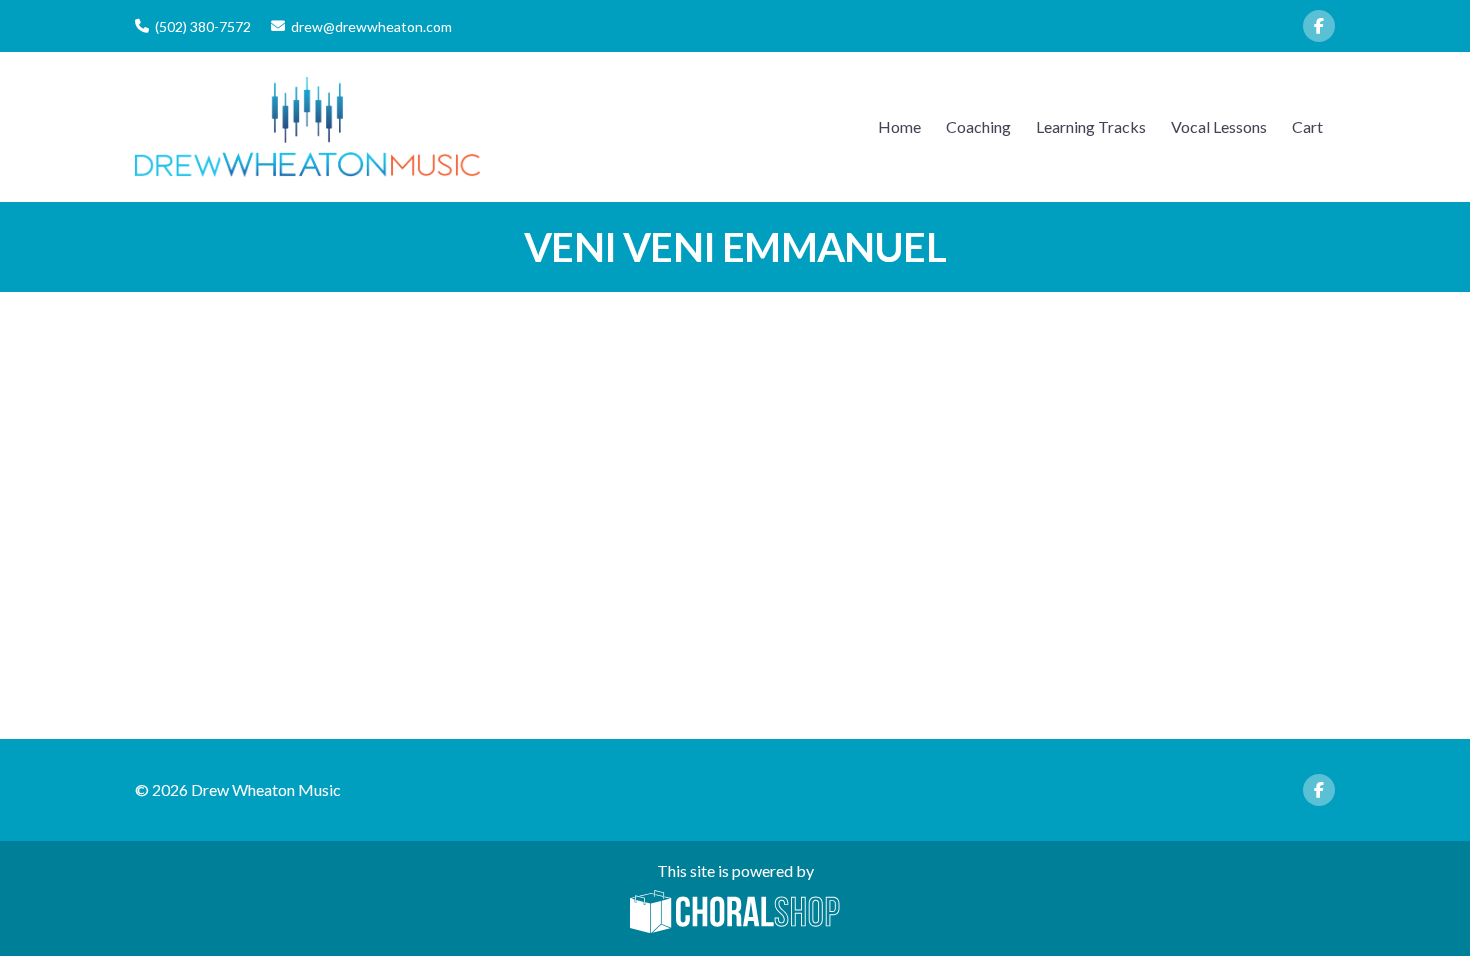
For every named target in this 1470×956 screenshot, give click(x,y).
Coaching (978, 126)
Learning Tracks (1091, 126)
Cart (1307, 126)
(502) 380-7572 (203, 26)
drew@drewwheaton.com (371, 26)
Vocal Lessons (1219, 126)
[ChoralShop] (735, 913)
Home (899, 126)
